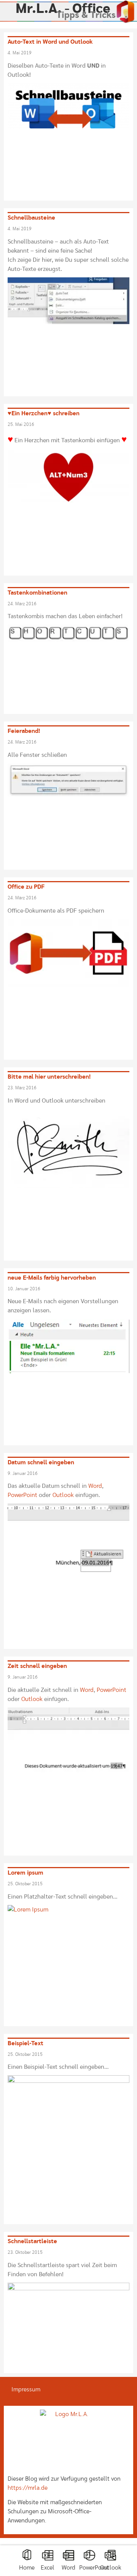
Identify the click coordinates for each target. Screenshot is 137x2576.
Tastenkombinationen (37, 593)
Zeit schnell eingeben (37, 1666)
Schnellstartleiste (32, 2241)
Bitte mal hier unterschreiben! (49, 1077)
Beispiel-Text (25, 2043)
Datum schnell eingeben (41, 1462)
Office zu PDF (26, 887)
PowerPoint (94, 2568)
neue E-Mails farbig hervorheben (52, 1278)
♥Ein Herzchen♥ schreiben (44, 413)
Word (68, 2568)
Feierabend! (24, 731)
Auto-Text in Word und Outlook (50, 42)
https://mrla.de (28, 2488)
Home (27, 2568)
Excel (48, 2568)
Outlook (111, 2568)
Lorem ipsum (25, 1873)
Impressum (26, 2389)
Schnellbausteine (31, 218)
